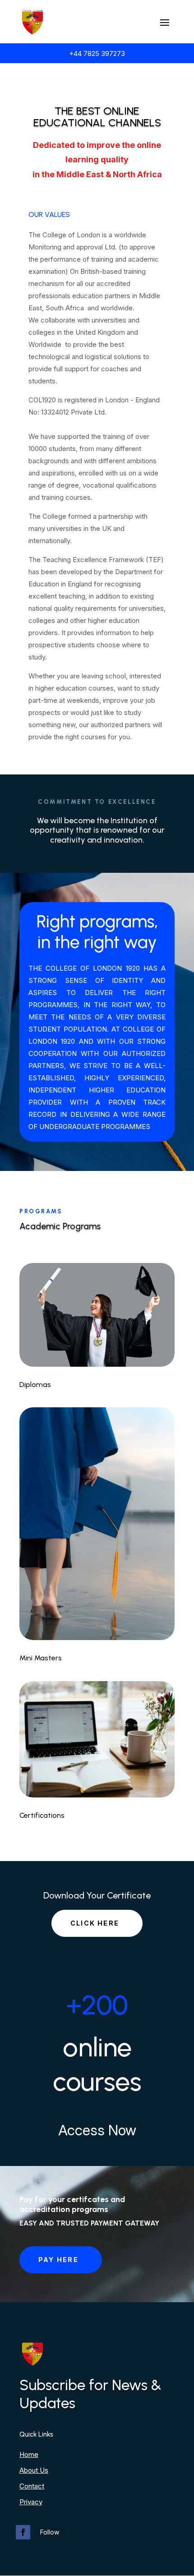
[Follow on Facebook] (23, 2532)
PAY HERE (58, 2260)
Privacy (31, 2502)
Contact (32, 2486)
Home (29, 2454)
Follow (50, 2532)
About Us (34, 2470)
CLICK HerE (95, 1923)
